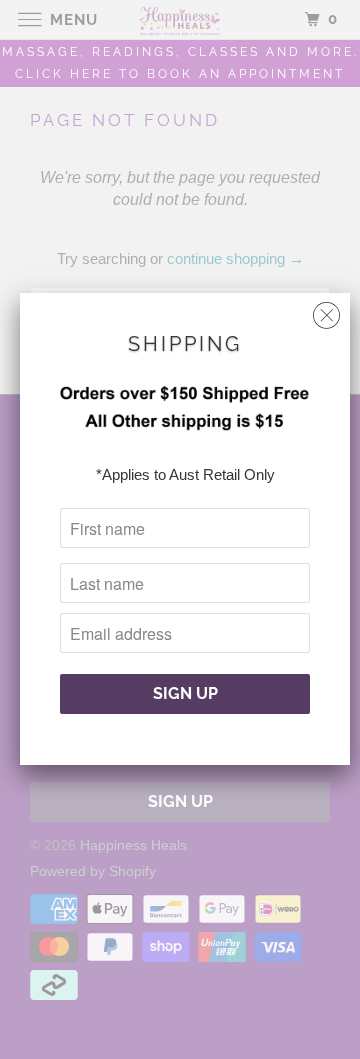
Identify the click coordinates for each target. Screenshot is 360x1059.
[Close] (326, 310)
